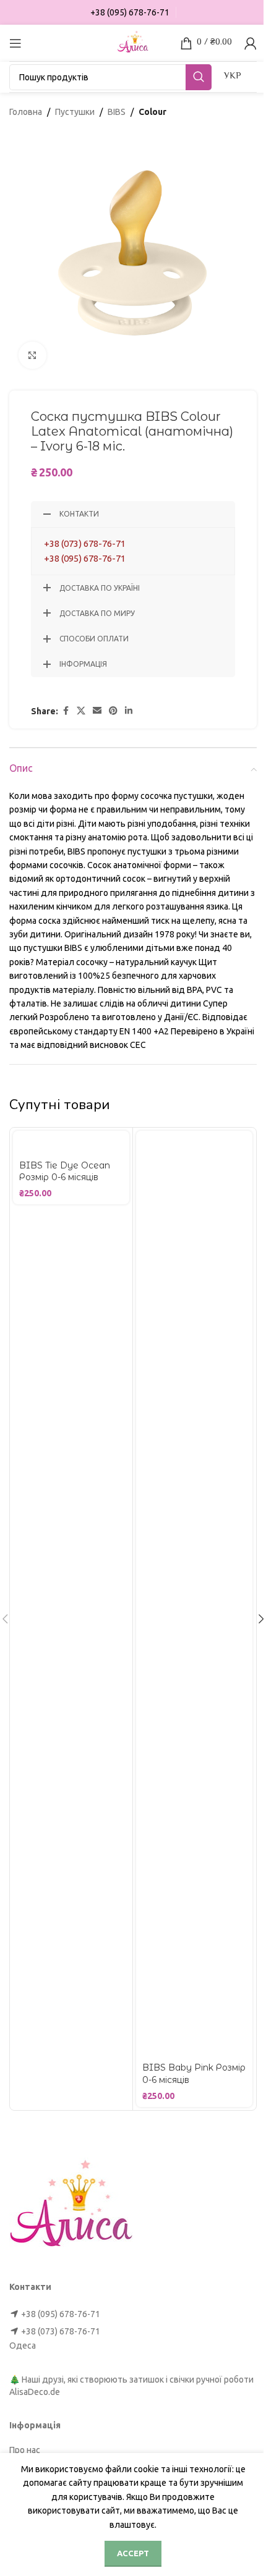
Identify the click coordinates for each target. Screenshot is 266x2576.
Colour (152, 112)
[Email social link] (97, 711)
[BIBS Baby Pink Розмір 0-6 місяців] (194, 1594)
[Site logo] (133, 42)
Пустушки (75, 112)
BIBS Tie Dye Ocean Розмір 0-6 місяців (65, 1172)
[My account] (251, 43)
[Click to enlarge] (32, 356)
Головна (26, 112)
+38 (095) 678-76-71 (85, 558)
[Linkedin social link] (129, 711)
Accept (133, 2553)
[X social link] (81, 711)
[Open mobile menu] (15, 43)
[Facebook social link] (66, 711)
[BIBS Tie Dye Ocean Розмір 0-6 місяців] (71, 1143)
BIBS (117, 112)
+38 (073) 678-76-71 (85, 543)
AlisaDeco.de (35, 2392)
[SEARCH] (199, 77)
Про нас (25, 2450)
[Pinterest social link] (113, 711)
